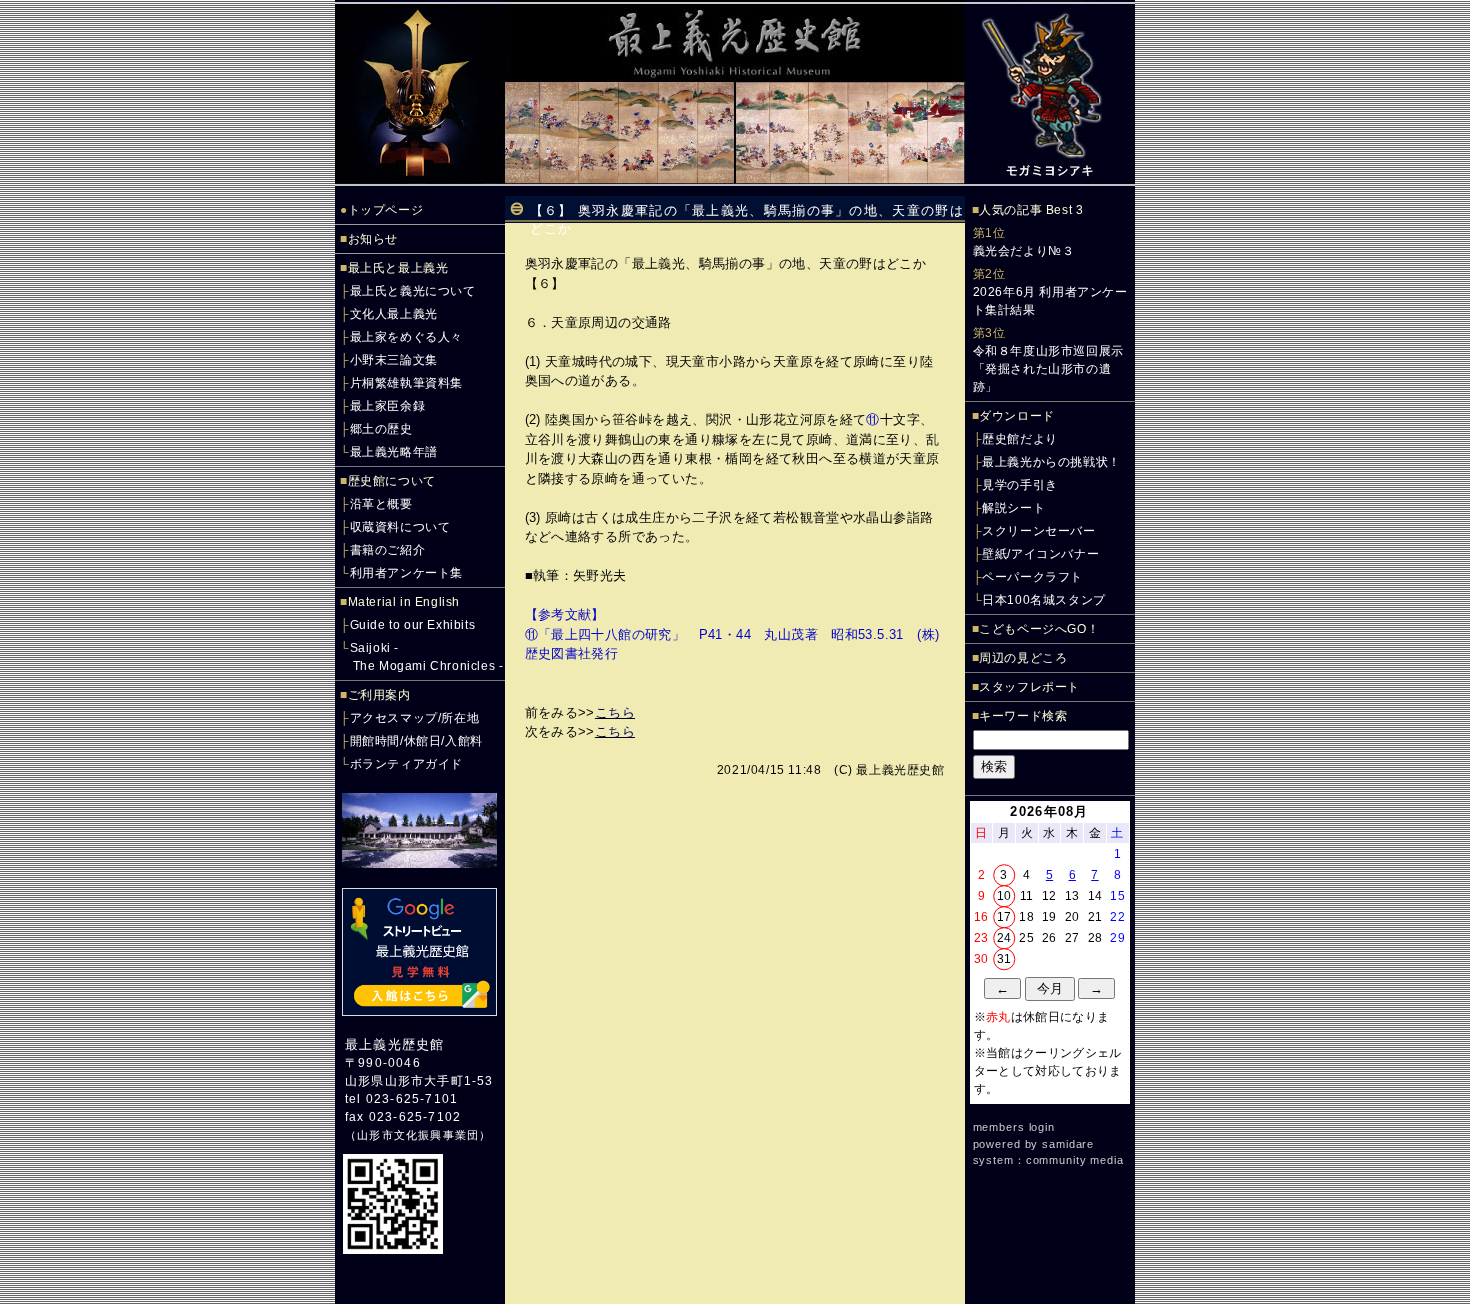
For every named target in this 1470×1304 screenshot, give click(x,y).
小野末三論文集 (394, 360)
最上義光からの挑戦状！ (1051, 462)
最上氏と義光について (413, 291)
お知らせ (373, 239)
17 (1004, 917)
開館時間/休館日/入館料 (416, 741)
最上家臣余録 (388, 406)
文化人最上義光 (394, 314)
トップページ (386, 210)
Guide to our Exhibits (413, 625)
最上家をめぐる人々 (406, 337)
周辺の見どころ (1023, 658)
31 (1004, 959)
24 (1004, 938)
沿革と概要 (381, 504)
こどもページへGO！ (1039, 629)
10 (1004, 896)
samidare (1068, 1144)
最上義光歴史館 (394, 1044)
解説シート (1013, 508)
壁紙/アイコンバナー (1040, 554)
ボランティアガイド (406, 764)
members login (1014, 1127)
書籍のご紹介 (388, 550)
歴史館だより (1020, 439)
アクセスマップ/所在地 (415, 718)
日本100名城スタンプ (1044, 600)
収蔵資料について (400, 527)
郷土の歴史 (381, 429)
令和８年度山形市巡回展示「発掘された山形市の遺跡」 (1048, 369)
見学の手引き (1020, 485)
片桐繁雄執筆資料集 (406, 383)
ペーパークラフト (1032, 577)
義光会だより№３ (1024, 251)
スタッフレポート (1029, 687)
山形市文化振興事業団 (418, 1135)
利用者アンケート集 (406, 573)
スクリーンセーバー (1038, 531)
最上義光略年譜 (394, 452)
